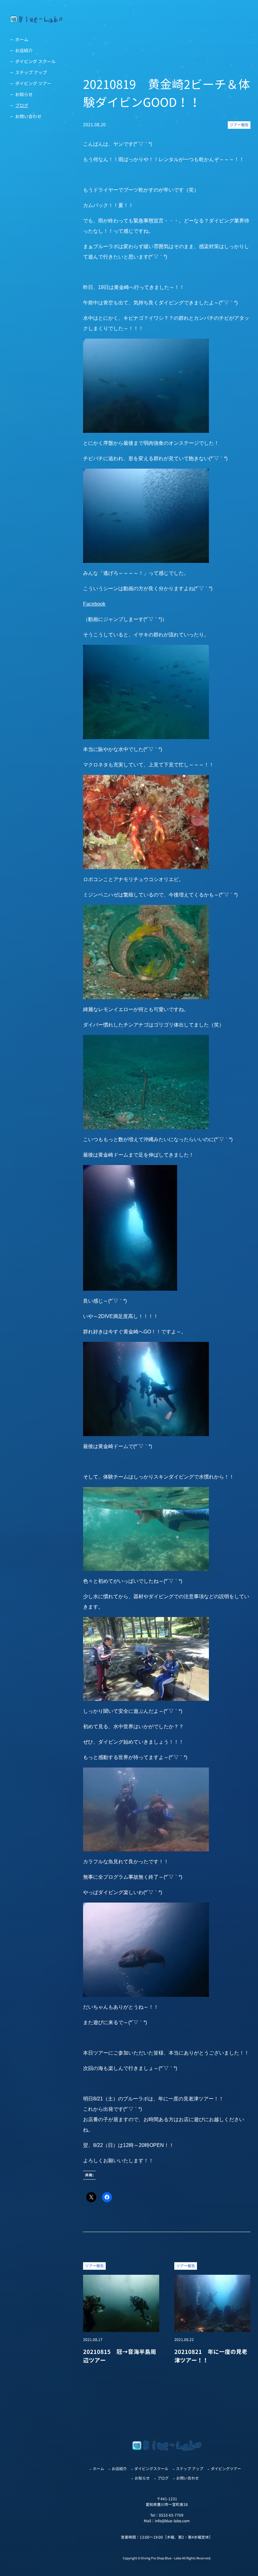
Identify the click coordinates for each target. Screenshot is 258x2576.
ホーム (22, 39)
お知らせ (24, 94)
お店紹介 (24, 50)
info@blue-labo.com (172, 2521)
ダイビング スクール (35, 61)
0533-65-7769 (171, 2515)
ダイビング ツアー (33, 83)
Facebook (94, 604)
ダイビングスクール (151, 2469)
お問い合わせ (28, 116)
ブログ (22, 105)
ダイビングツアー (226, 2469)
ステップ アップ (31, 72)
